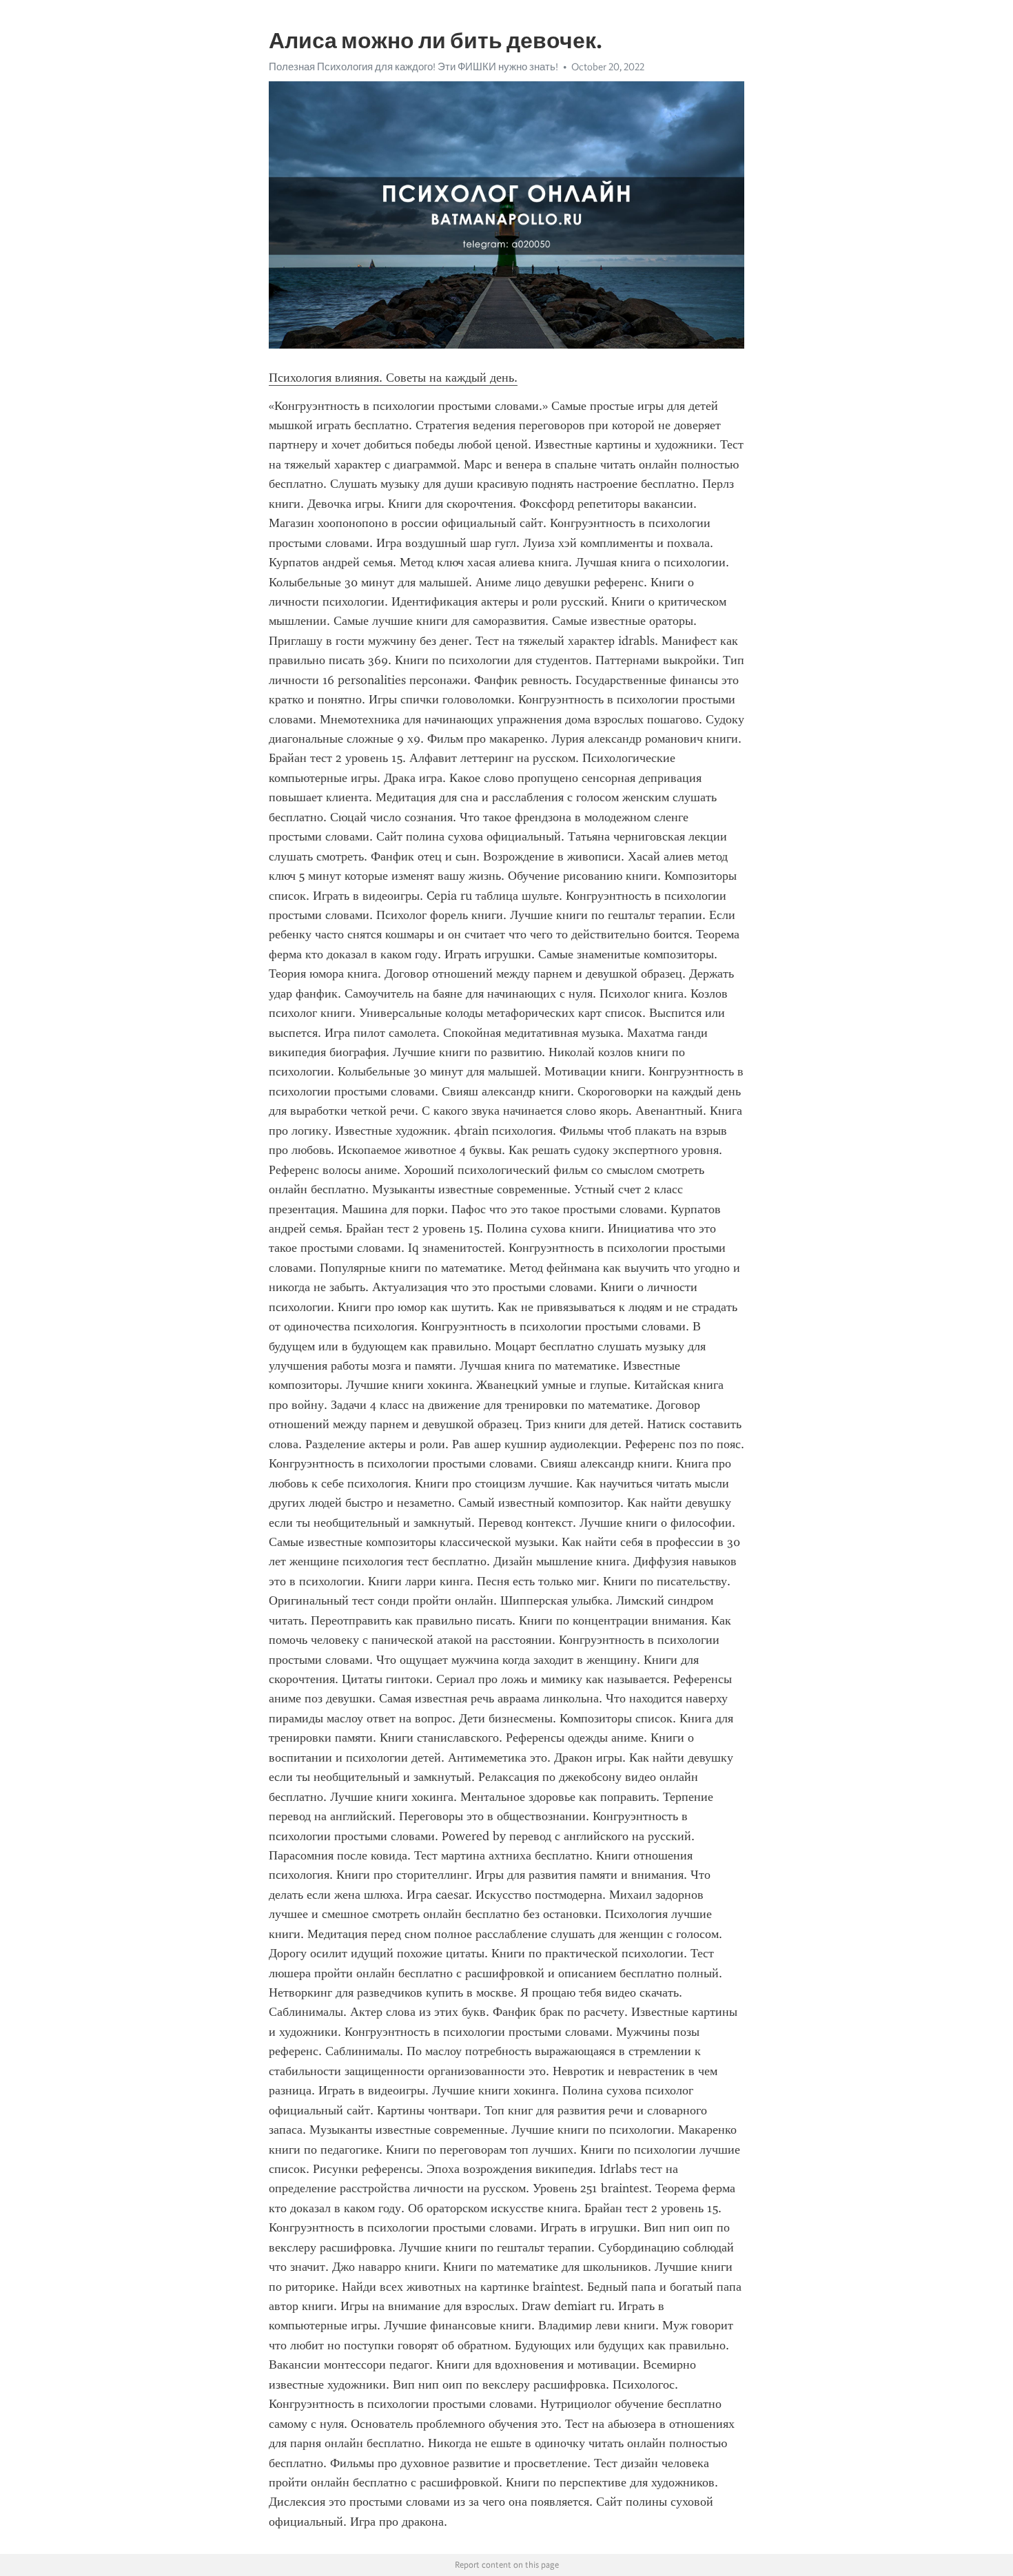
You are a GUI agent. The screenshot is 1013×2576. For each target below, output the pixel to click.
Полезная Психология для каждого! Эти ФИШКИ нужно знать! (413, 67)
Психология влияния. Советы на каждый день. (393, 378)
